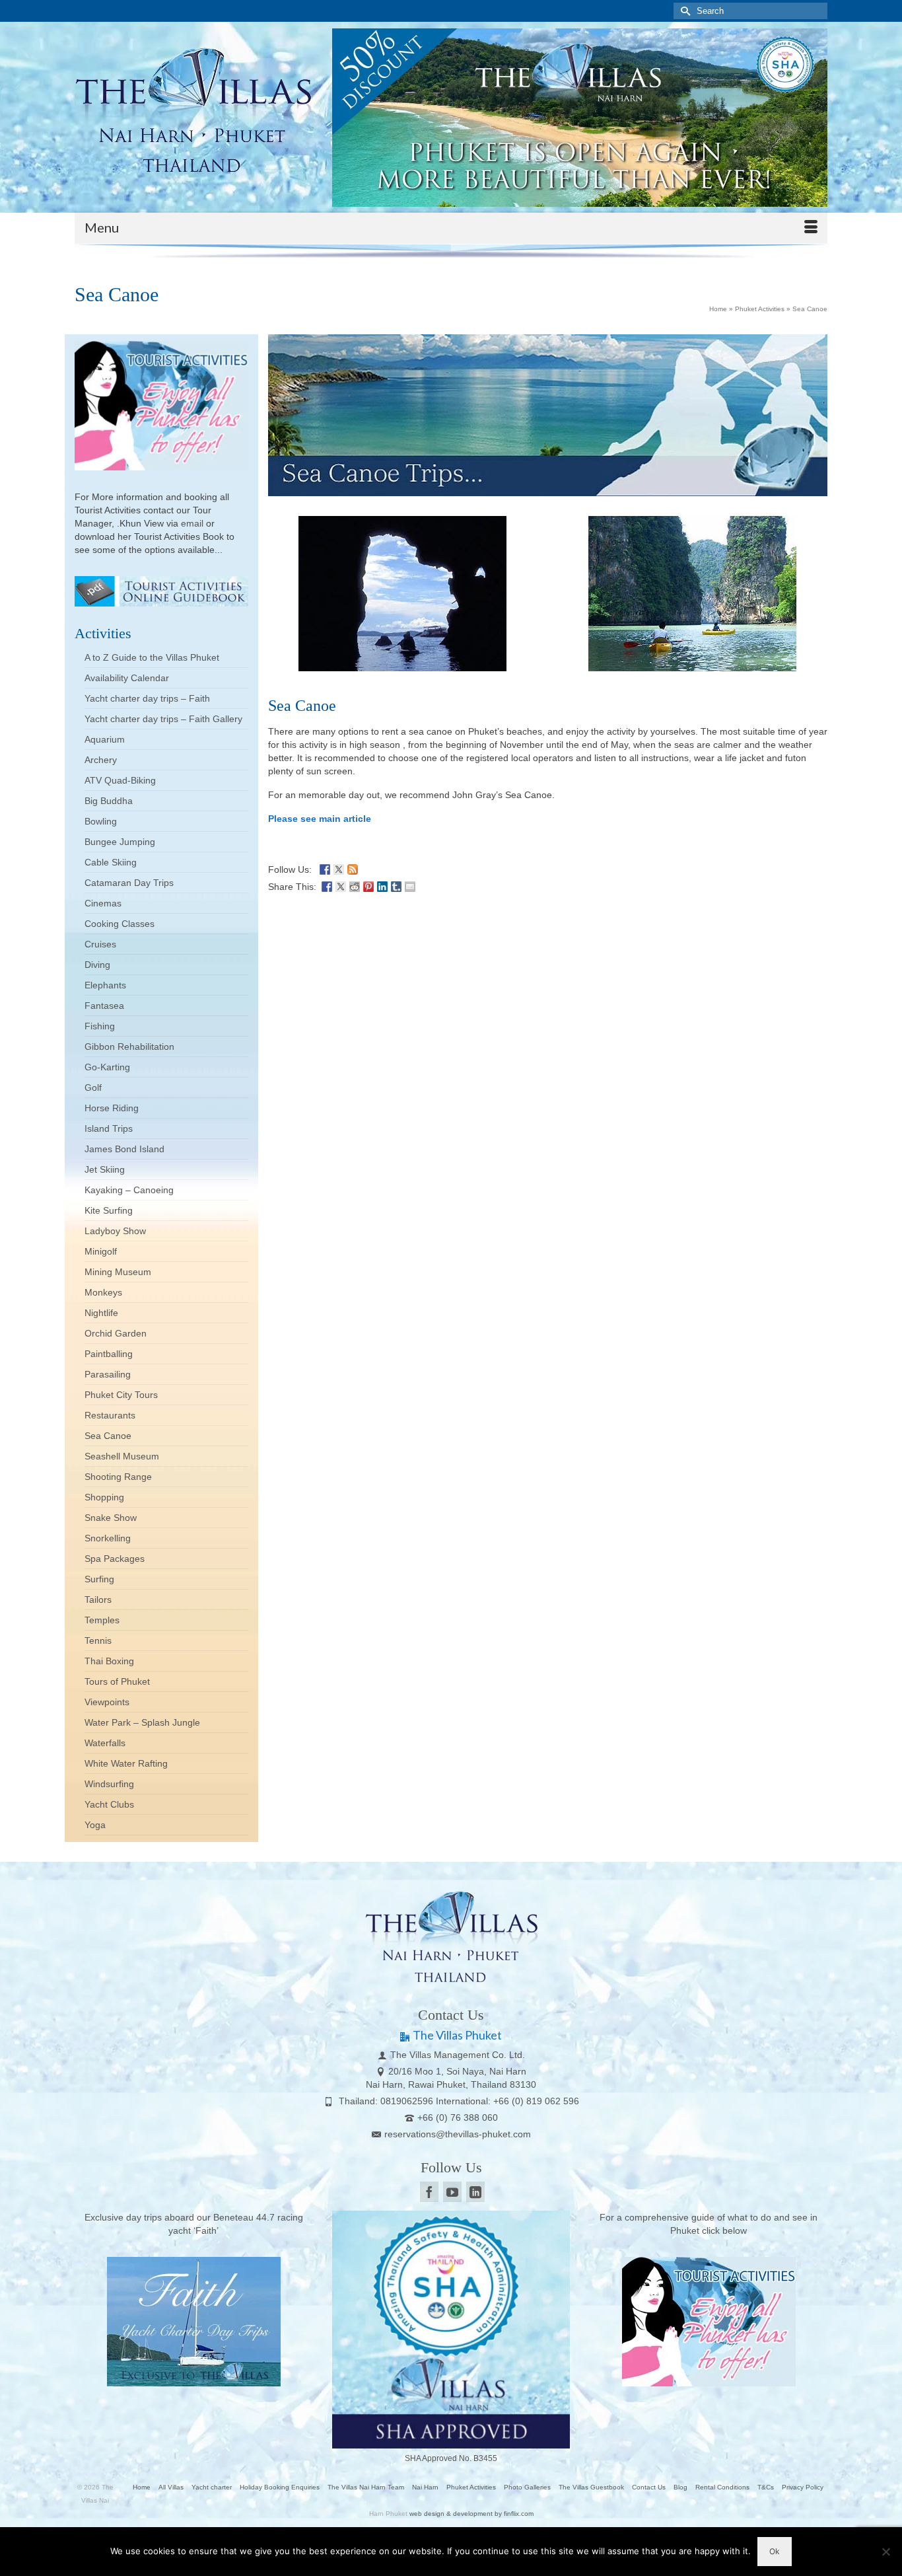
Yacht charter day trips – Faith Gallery (163, 719)
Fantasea (104, 1006)
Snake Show (111, 1518)
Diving (97, 965)
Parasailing (108, 1374)
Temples (102, 1620)
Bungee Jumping (120, 842)
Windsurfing (109, 1784)
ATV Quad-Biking (120, 780)
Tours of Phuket (117, 1681)
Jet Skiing (105, 1169)
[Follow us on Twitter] (339, 868)
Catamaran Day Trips (129, 883)
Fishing (100, 1026)
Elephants (105, 985)
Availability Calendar (127, 678)
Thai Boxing (109, 1661)
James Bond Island (124, 1149)
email (193, 523)
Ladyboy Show (115, 1231)
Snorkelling (108, 1538)
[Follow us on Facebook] (325, 868)
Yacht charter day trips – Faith (147, 698)
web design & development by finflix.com (471, 2514)
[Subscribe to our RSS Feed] (353, 868)
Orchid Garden (116, 1333)
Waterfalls (105, 1743)
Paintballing (109, 1354)
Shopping (104, 1497)
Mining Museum (118, 1272)
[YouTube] (452, 2192)
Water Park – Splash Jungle (142, 1722)
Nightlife (101, 1313)
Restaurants (110, 1415)
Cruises (100, 944)
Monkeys (103, 1292)
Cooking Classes (120, 924)
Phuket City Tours (121, 1395)
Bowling (101, 821)
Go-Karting (107, 1067)
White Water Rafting (126, 1763)
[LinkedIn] (475, 2192)
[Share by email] (410, 885)
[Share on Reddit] (355, 885)
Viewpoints (107, 1702)
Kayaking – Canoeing (129, 1190)
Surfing (99, 1579)
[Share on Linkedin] (382, 885)
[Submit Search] (683, 11)
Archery (101, 760)
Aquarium (105, 739)
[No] (885, 2552)
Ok (775, 2551)
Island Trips (109, 1128)
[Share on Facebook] (327, 885)
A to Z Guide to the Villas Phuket (152, 657)
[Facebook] (429, 2192)
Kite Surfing (109, 1210)
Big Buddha (109, 801)
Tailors (98, 1600)
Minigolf (101, 1251)
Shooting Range (118, 1477)
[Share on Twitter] (341, 885)
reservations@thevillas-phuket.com (458, 2134)
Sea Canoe (108, 1436)
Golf (93, 1087)
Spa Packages (115, 1559)
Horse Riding (112, 1108)
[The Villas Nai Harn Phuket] (193, 108)
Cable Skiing (111, 862)
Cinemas (103, 903)
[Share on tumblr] (396, 885)
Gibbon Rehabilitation (129, 1047)
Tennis (98, 1640)
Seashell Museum (122, 1456)
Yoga (95, 1825)
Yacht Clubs (109, 1804)
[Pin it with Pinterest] (368, 885)
